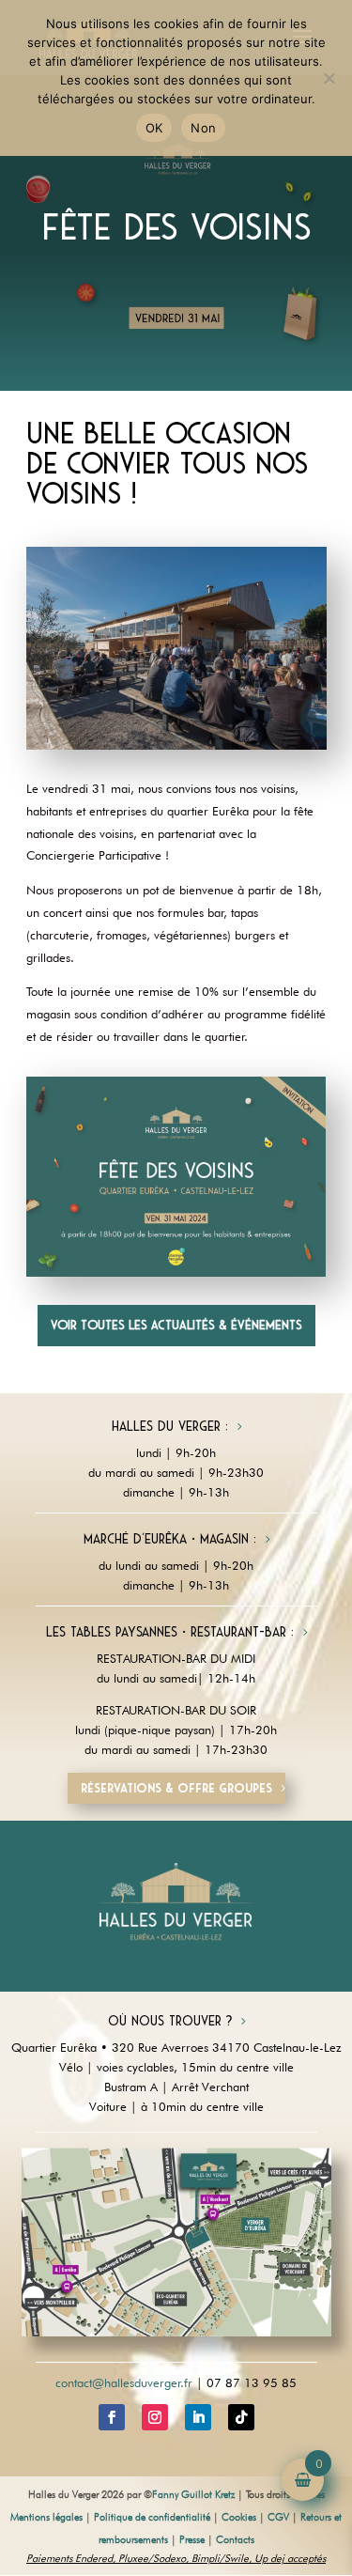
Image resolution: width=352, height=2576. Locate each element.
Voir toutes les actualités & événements (176, 1325)
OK (154, 128)
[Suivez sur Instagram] (155, 2417)
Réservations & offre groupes (176, 1788)
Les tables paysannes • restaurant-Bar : (170, 1632)
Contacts (235, 2539)
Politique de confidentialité (152, 2517)
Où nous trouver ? (170, 2021)
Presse (192, 2539)
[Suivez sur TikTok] (241, 2417)
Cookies (239, 2517)
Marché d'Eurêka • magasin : (170, 1539)
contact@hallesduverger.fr (124, 2382)
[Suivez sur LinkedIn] (198, 2417)
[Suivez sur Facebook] (112, 2417)
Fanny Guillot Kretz (193, 2494)
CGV (278, 2517)
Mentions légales (46, 2517)
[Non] (329, 78)
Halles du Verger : (170, 1426)
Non (203, 128)
